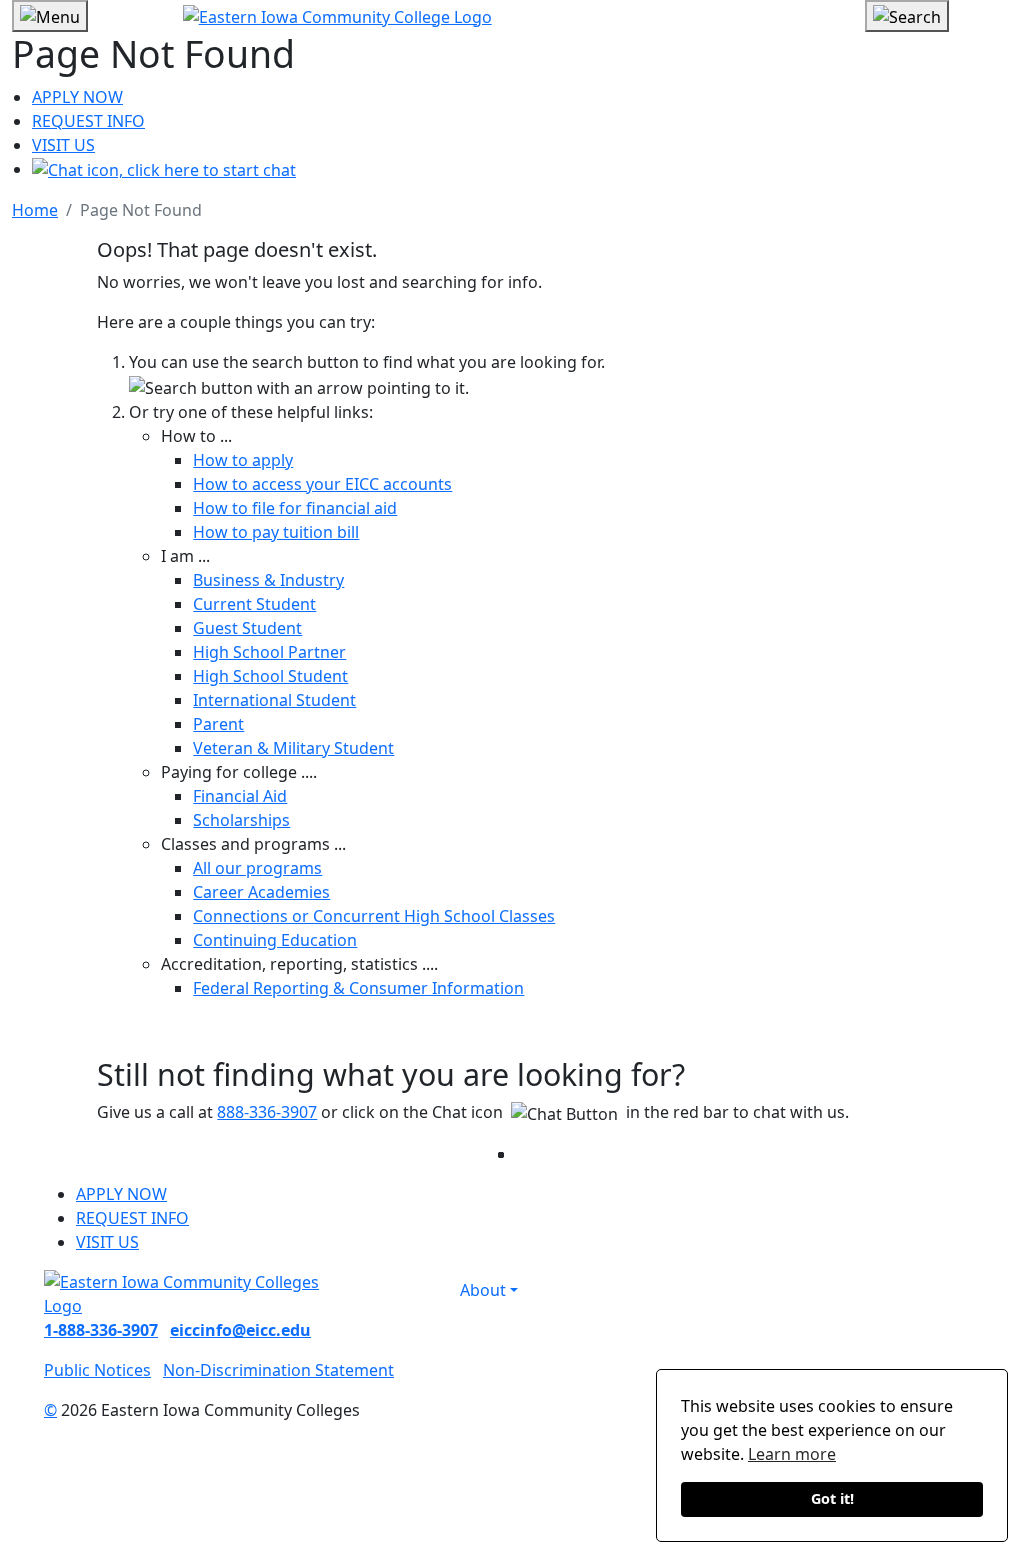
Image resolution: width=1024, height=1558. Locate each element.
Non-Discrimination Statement (278, 1370)
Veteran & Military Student (293, 748)
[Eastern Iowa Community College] (512, 16)
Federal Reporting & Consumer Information (358, 988)
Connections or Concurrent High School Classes (374, 916)
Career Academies (261, 892)
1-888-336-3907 (101, 1330)
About (483, 1290)
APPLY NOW (77, 97)
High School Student (270, 676)
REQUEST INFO (88, 121)
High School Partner (269, 652)
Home (35, 210)
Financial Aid (240, 796)
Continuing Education (275, 940)
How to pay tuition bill (276, 532)
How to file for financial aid (295, 508)
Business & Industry (268, 580)
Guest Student (247, 628)
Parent (218, 724)
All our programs (257, 868)
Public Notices (97, 1370)
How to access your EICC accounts (322, 484)
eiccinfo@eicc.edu (240, 1330)
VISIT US (63, 145)
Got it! (832, 1498)
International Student (274, 700)
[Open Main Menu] (50, 16)
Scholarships (241, 820)
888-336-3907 (267, 1112)
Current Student (254, 604)
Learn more (792, 1454)
